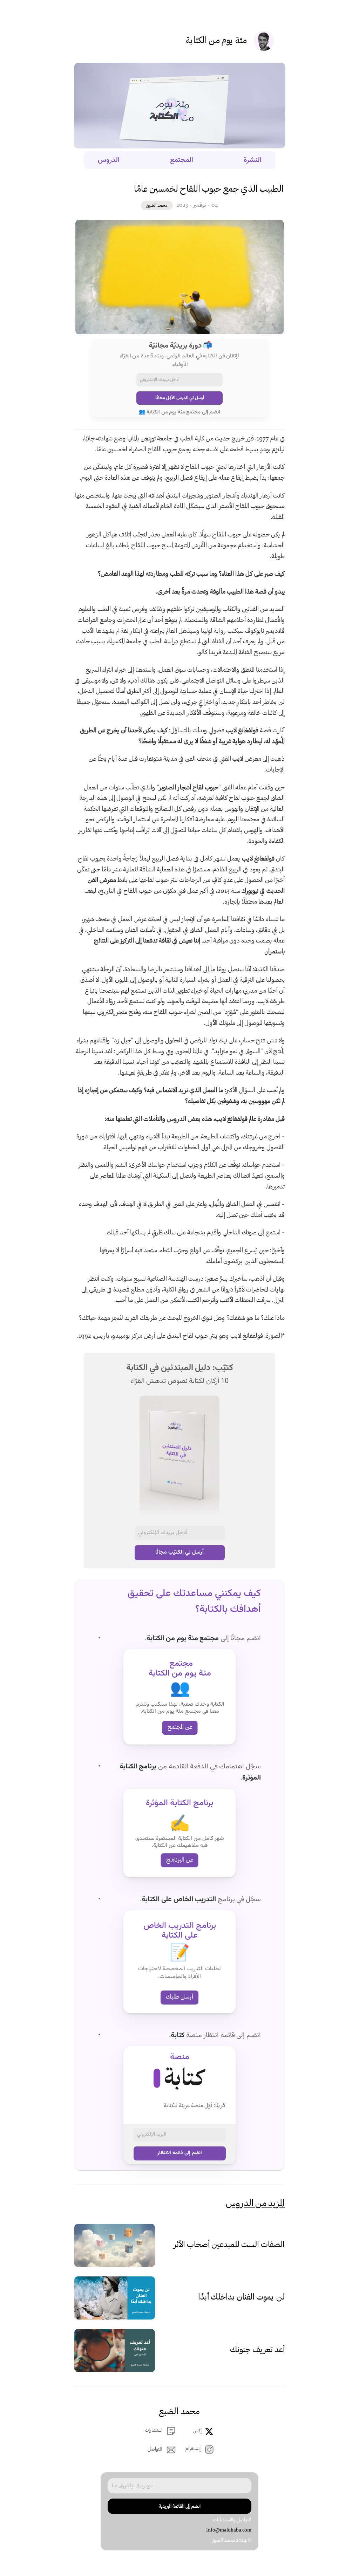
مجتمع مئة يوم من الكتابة (183, 1638)
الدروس (109, 160)
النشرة (253, 160)
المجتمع (182, 160)
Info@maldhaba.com (229, 2530)
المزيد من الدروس (255, 2204)
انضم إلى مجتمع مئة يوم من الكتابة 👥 (180, 412)
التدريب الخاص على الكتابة (179, 1899)
